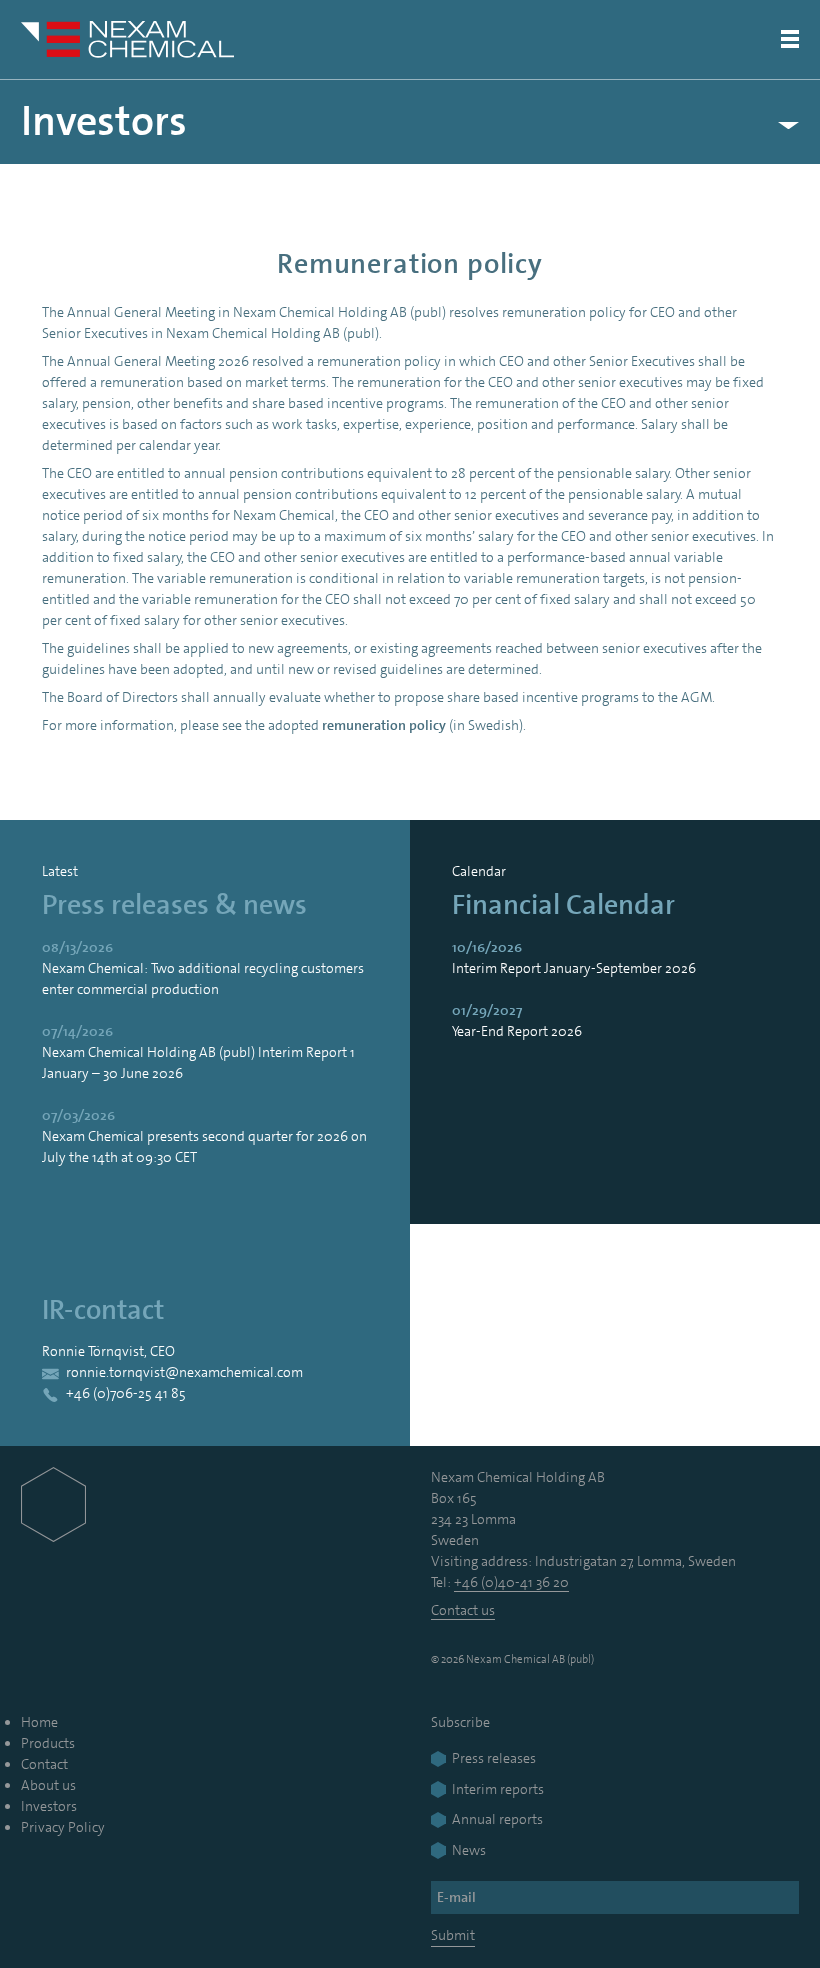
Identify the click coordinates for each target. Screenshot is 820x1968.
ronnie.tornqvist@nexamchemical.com (184, 1372)
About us (48, 1785)
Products (48, 1743)
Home (39, 1722)
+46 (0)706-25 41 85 (126, 1393)
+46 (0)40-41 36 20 (511, 1582)
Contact (44, 1764)
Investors (104, 121)
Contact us (463, 1610)
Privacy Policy (63, 1827)
